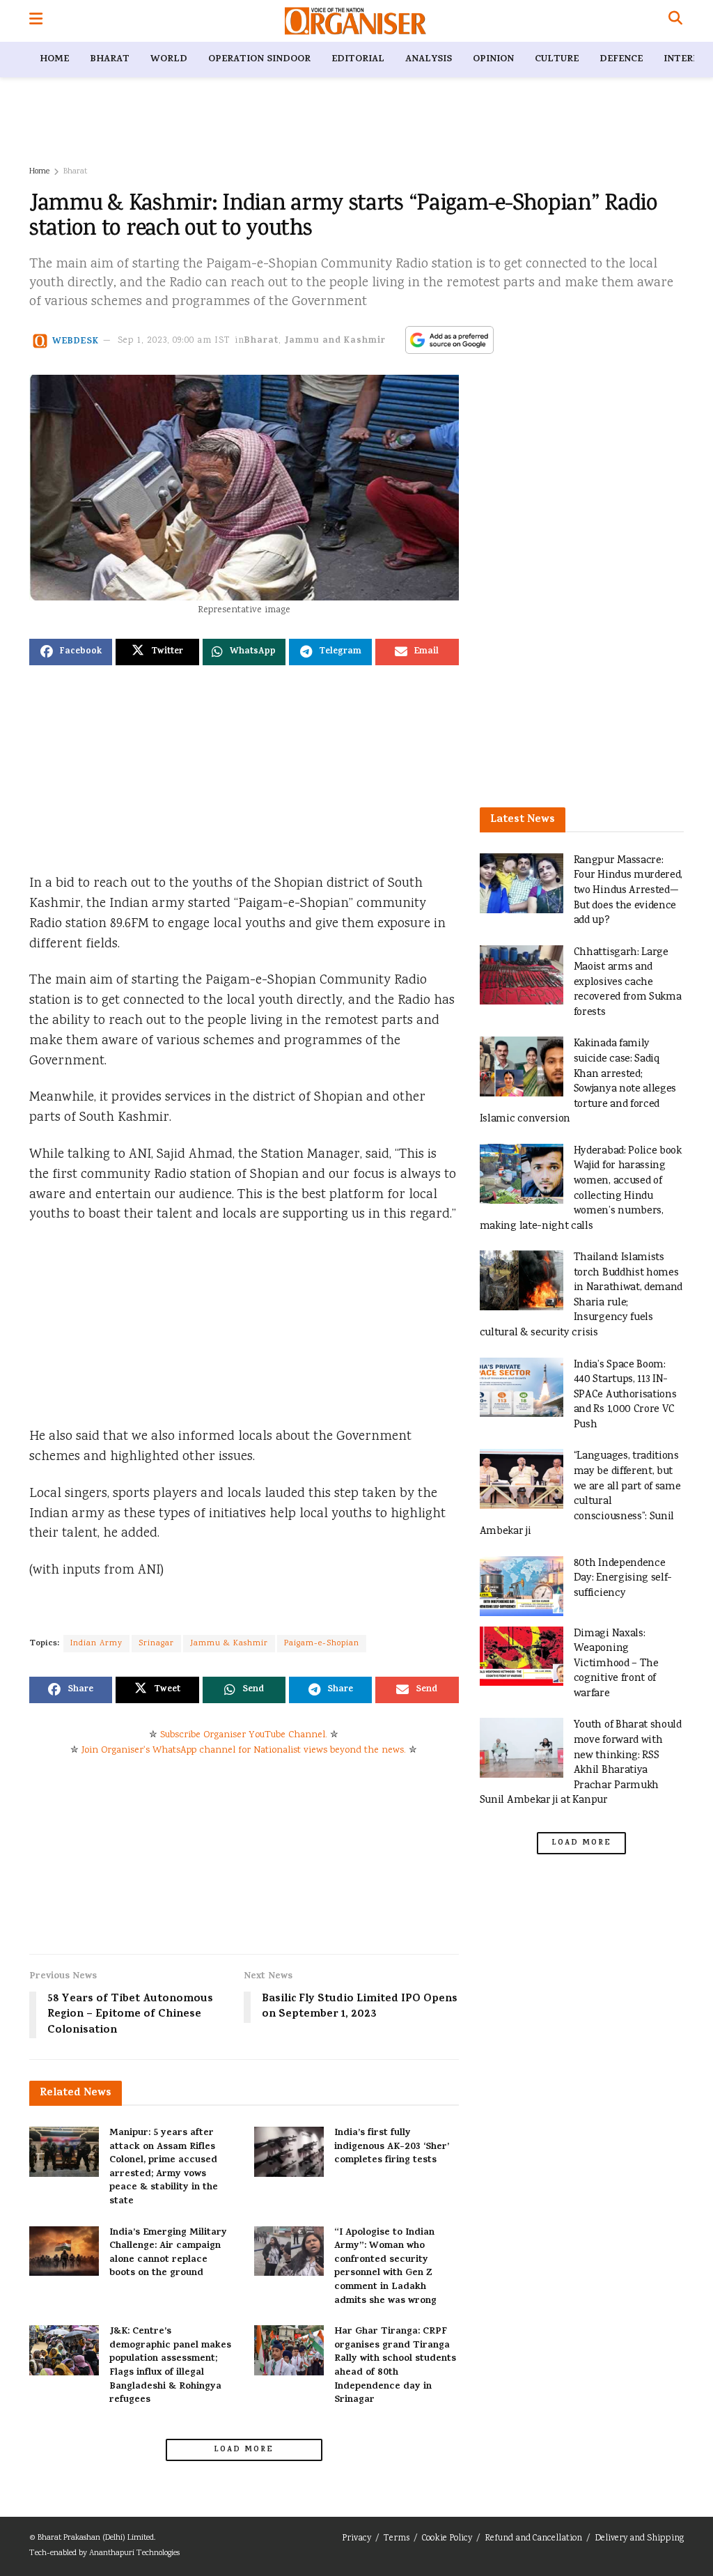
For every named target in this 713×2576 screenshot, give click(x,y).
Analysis (429, 60)
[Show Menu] (36, 21)
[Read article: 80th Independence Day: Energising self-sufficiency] (522, 1586)
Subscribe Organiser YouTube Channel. (244, 1735)
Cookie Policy (447, 2539)
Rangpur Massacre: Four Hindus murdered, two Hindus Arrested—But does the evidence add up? (628, 891)
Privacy (356, 2539)
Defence (621, 60)
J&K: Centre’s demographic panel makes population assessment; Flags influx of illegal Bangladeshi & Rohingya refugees (170, 2366)
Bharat (110, 60)
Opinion (493, 60)
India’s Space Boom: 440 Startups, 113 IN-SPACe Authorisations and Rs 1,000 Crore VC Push (625, 1395)
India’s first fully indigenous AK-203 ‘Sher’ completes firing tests (392, 2147)
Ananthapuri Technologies (134, 2553)
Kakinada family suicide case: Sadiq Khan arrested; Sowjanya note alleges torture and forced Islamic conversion (578, 1081)
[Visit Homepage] (355, 21)
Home (54, 60)
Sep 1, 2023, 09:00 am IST (174, 341)
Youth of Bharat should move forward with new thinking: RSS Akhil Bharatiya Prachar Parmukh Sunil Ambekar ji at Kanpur (581, 1763)
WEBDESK (76, 341)
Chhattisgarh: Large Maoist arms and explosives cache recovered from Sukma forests (628, 983)
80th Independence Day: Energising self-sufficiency (623, 1578)
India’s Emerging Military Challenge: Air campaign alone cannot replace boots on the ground (168, 2253)
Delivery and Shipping (639, 2539)
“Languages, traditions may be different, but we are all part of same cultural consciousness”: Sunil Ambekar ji (580, 1494)
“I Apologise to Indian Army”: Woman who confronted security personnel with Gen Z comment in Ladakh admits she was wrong (385, 2267)
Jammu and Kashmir (335, 341)
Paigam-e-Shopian (322, 1644)
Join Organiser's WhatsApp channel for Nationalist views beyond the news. (244, 1751)
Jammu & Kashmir (229, 1644)
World (169, 60)
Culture (557, 60)
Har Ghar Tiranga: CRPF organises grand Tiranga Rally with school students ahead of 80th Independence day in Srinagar (395, 2366)
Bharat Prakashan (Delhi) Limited (96, 2538)
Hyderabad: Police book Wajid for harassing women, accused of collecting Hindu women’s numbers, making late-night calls (581, 1189)
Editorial (358, 60)
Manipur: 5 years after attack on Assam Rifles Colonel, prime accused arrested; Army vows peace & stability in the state (164, 2167)
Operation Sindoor (259, 60)
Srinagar (156, 1644)
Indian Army (96, 1644)
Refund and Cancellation (533, 2539)
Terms (397, 2539)
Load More (244, 2450)
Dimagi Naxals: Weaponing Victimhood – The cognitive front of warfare (616, 1664)
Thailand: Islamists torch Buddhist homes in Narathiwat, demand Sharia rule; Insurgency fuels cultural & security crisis (581, 1295)
